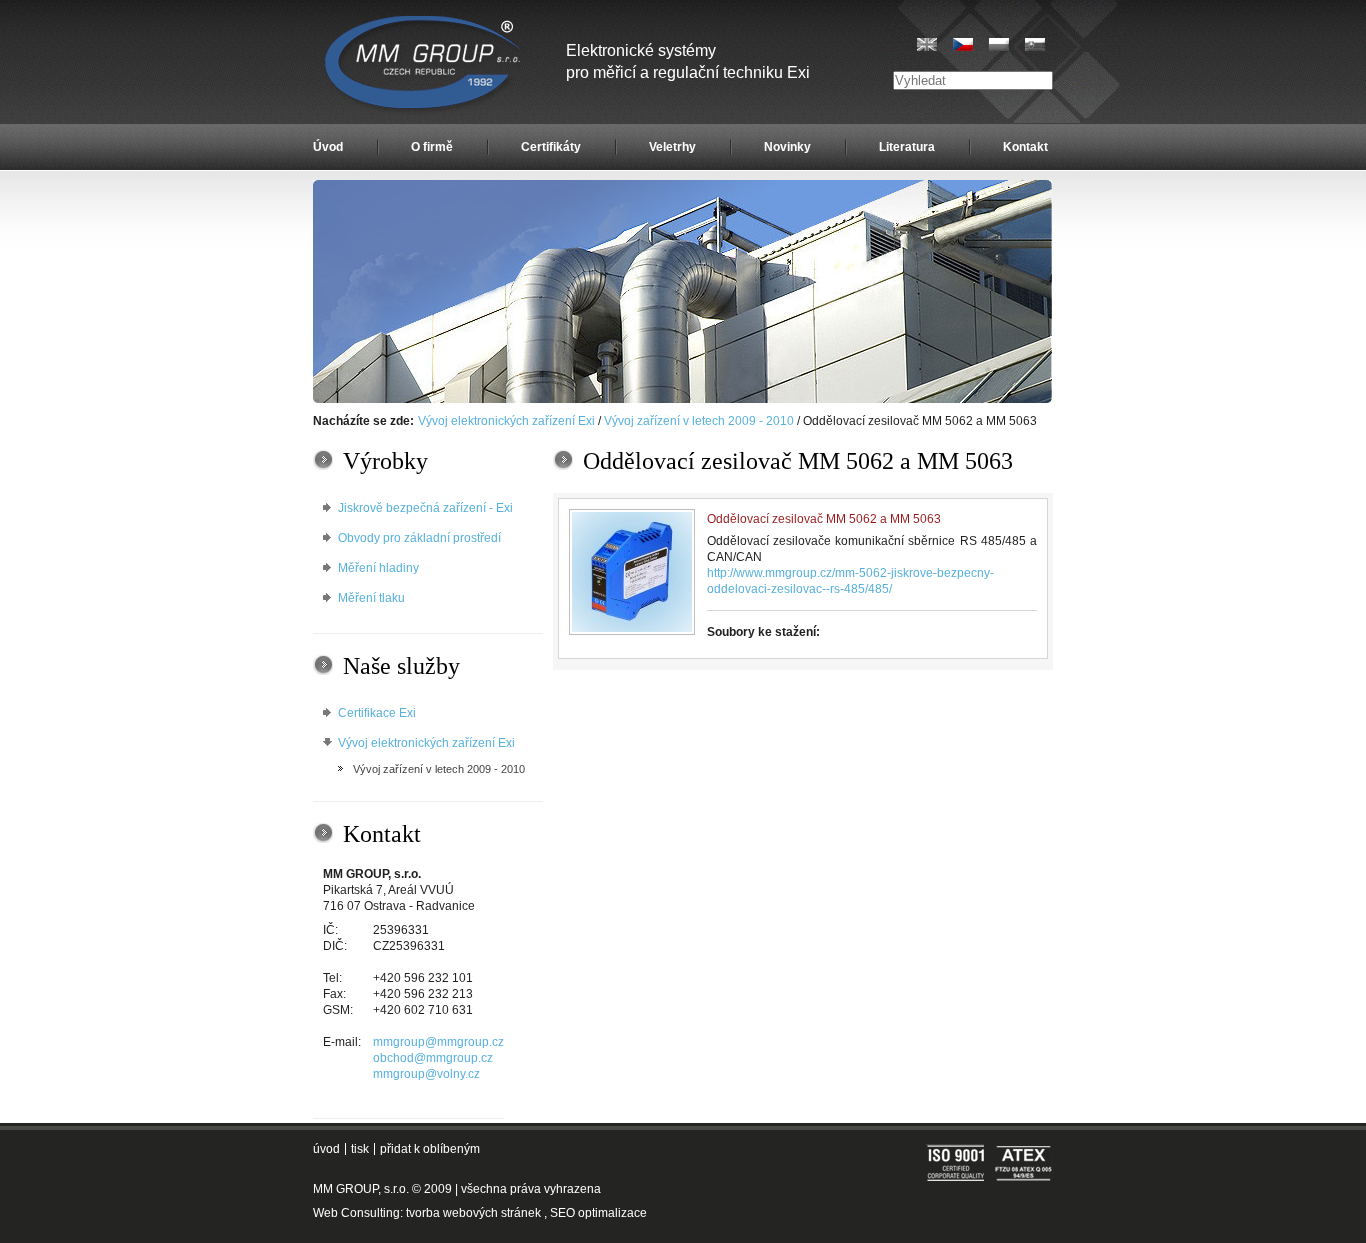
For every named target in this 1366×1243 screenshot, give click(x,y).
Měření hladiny (378, 568)
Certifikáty (551, 147)
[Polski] (999, 44)
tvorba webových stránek (473, 1213)
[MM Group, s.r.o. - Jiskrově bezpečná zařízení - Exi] (682, 399)
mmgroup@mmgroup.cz (438, 1042)
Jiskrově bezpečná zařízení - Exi (425, 508)
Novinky (787, 147)
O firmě (432, 147)
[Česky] (963, 44)
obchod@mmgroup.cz (433, 1058)
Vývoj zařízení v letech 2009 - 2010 (699, 421)
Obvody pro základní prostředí (419, 538)
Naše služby (401, 666)
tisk (360, 1149)
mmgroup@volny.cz (426, 1074)
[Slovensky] (1035, 44)
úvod (326, 1149)
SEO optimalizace (598, 1213)
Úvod (328, 147)
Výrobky (385, 461)
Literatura (907, 147)
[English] (927, 44)
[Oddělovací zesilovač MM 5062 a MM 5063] (632, 572)
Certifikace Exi (377, 713)
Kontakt (1025, 147)
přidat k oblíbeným (430, 1149)
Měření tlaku (371, 598)
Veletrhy (672, 147)
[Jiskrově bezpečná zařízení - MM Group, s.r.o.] (424, 65)
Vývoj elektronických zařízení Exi (506, 421)
